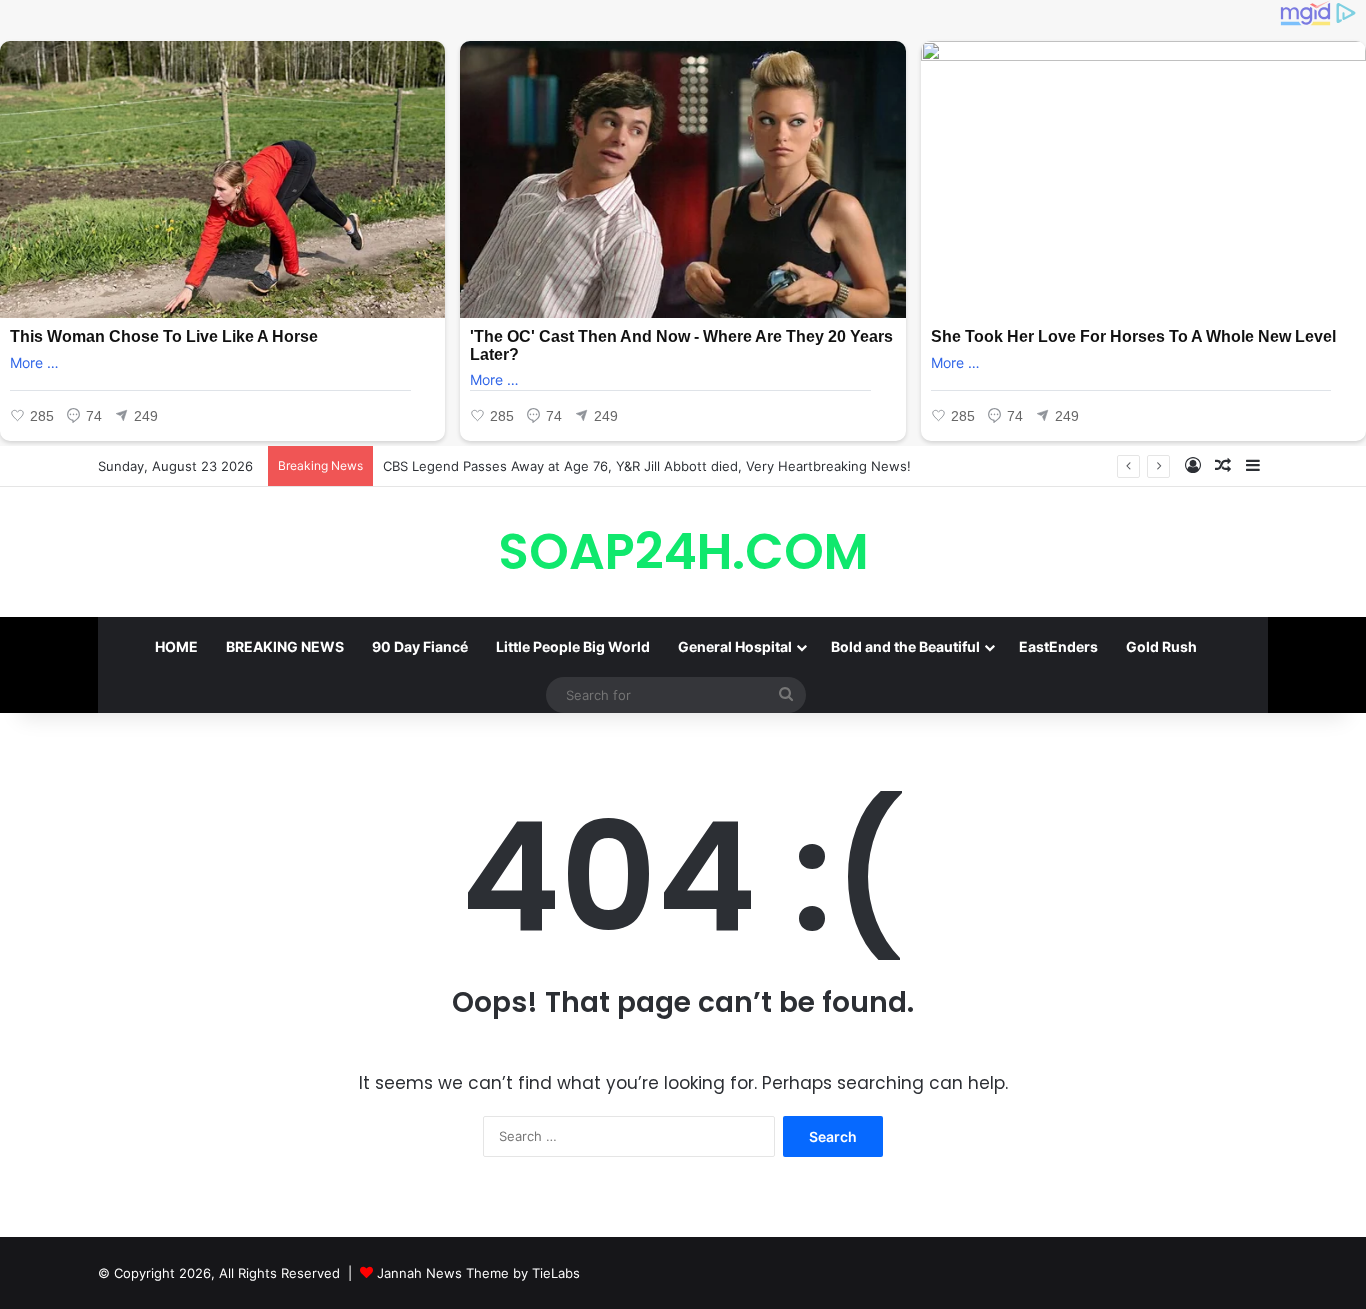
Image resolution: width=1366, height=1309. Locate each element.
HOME (176, 646)
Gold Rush (1161, 646)
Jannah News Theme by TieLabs (478, 1273)
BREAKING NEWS (285, 646)
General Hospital (735, 646)
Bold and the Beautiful (905, 646)
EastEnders (1058, 646)
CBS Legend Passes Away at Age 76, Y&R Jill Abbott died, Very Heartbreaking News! (647, 466)
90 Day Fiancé (420, 646)
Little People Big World (573, 646)
